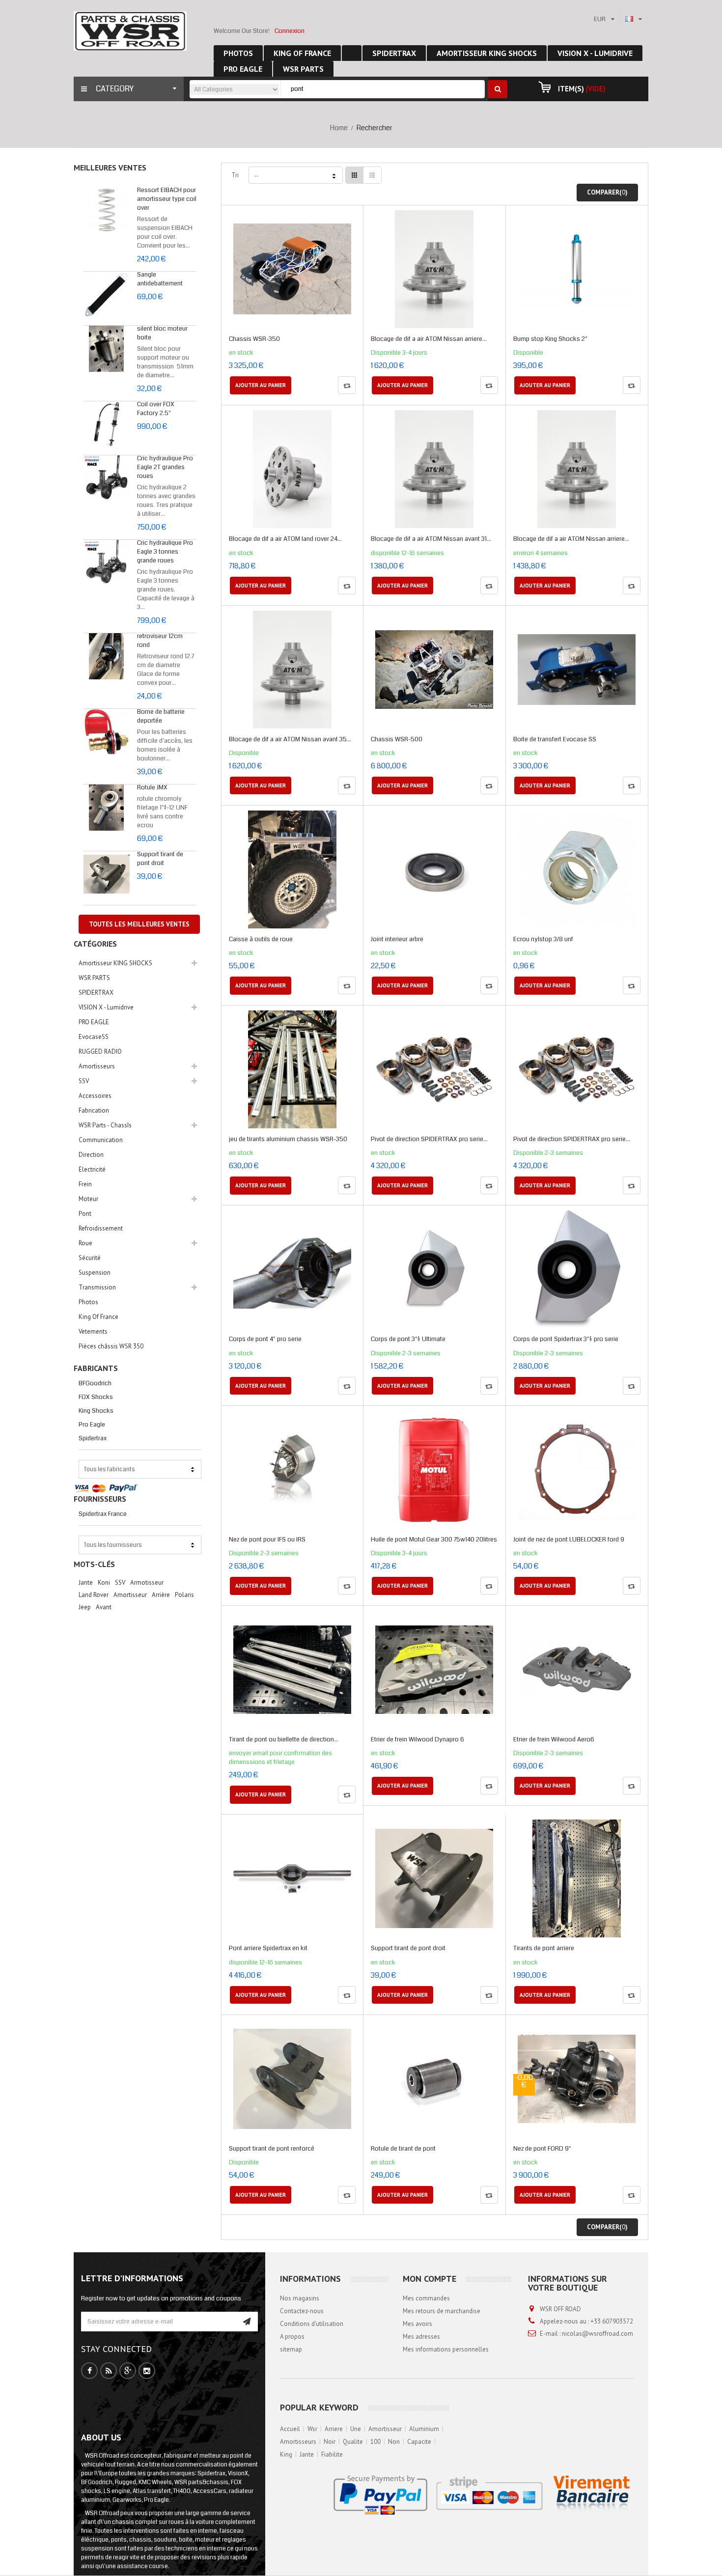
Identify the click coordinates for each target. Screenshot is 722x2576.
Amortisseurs (97, 1066)
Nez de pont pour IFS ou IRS (267, 1540)
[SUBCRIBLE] (247, 2322)
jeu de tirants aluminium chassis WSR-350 (288, 1139)
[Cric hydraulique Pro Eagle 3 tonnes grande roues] (107, 563)
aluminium (424, 2429)
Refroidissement (101, 1228)
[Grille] (355, 175)
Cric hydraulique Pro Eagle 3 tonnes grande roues (165, 552)
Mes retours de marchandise (442, 2311)
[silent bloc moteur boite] (107, 349)
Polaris (184, 1595)
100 (375, 2442)
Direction (91, 1155)
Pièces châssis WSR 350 (111, 1346)
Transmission (97, 1287)
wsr (312, 2429)
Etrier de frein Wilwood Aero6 (554, 1739)
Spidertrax (93, 1438)
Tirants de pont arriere (544, 1948)
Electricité (92, 1169)
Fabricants (96, 1368)
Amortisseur (130, 1595)
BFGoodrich (95, 1383)
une (356, 2429)
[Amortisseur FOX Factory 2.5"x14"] (107, 424)
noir (330, 2442)
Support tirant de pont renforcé (272, 2149)
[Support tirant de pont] (107, 874)
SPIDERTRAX (96, 993)
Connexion (290, 31)
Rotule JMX (152, 787)
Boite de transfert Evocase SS (555, 739)
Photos (88, 1302)
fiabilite (332, 2454)
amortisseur (385, 2429)
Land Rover (94, 1595)
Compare (347, 385)
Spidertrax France (103, 1514)
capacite (419, 2442)
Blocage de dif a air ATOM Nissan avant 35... (290, 739)
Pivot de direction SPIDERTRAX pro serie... (429, 1139)
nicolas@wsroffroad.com (597, 2334)
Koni (104, 1582)
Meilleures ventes (110, 168)
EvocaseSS (94, 1037)
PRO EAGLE (94, 1022)
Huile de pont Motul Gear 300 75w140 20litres (434, 1540)
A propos (292, 2337)
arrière (161, 1595)
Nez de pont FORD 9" (542, 2149)
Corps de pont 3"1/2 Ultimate (408, 1339)
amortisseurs (298, 2442)
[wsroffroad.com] (130, 31)
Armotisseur (147, 1582)
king (286, 2454)
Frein (85, 1184)
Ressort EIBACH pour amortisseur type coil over (167, 199)
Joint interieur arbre (397, 939)
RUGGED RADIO (100, 1051)
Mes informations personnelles (446, 2349)
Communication (101, 1140)
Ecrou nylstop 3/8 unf (543, 939)
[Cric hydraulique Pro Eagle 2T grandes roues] (107, 478)
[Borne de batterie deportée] (107, 732)
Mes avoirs (417, 2324)
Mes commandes (426, 2298)
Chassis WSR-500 (397, 739)
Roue (85, 1243)
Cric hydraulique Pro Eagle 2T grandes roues (165, 467)
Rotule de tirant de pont (403, 2149)
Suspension (95, 1273)
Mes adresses (421, 2337)
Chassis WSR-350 (254, 339)
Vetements (93, 1331)
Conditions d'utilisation (312, 2324)
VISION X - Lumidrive (106, 1007)
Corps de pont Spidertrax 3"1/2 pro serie (566, 1339)
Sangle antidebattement (160, 279)
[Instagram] (147, 2371)
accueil (290, 2429)
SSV (84, 1081)
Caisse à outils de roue (261, 939)
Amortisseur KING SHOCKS (115, 963)
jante (86, 1582)
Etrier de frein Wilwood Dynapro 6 (417, 1739)
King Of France (98, 1317)
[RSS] (109, 2371)
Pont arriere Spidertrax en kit (268, 1948)
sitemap (291, 2349)
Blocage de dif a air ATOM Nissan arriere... (429, 339)
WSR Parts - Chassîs (105, 1125)
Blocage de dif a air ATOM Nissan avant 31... (431, 539)
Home (339, 128)
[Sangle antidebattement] (107, 295)
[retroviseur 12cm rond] (107, 656)
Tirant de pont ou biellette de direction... (284, 1739)
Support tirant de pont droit (160, 859)
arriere (334, 2429)
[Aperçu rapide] (293, 280)
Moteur (88, 1199)
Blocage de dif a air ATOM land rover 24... (285, 539)
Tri (235, 175)
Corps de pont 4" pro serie (265, 1339)
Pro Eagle (92, 1425)
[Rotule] (107, 808)
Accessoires (95, 1096)
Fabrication (94, 1110)
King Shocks (96, 1411)
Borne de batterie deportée (161, 716)
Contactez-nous (302, 2311)
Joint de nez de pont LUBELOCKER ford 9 (569, 1540)
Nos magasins (300, 2298)
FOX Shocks (96, 1397)
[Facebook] (90, 2371)
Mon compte (430, 2279)
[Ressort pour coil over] (107, 210)
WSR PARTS (94, 978)
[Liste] (372, 175)
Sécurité (90, 1258)
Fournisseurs (100, 1499)
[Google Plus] (128, 2371)
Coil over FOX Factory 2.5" (156, 409)
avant (104, 1607)
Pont (85, 1214)
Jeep (85, 1607)
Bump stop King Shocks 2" (550, 339)
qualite (353, 2442)
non (394, 2442)
